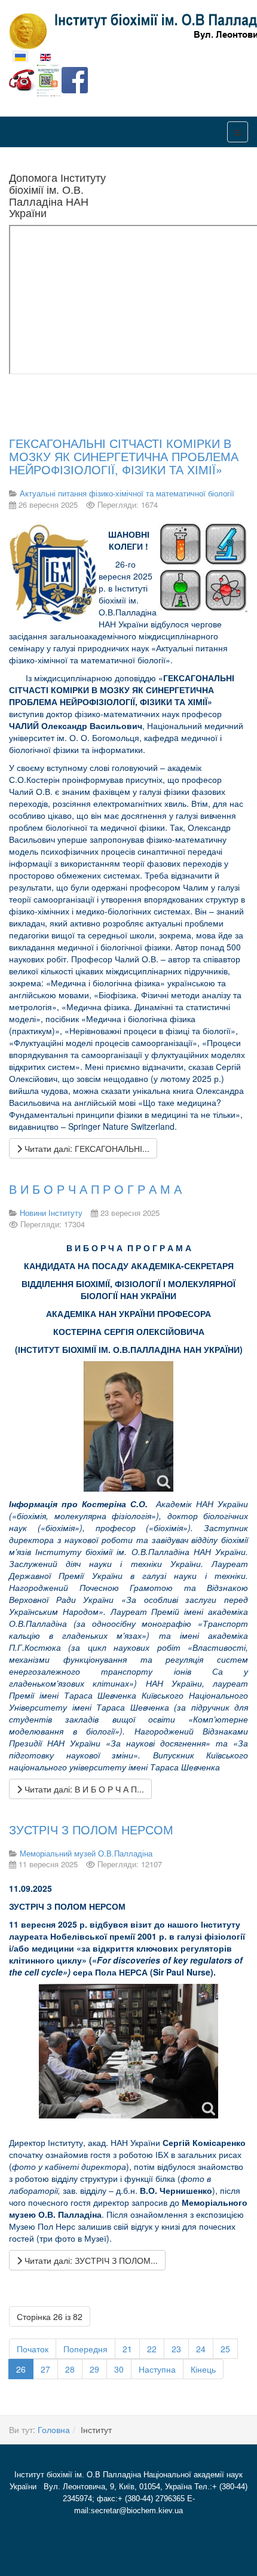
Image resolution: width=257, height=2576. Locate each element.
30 (119, 2369)
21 (127, 2349)
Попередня (85, 2349)
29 (94, 2369)
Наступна (157, 2369)
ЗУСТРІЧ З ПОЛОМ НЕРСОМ (91, 1829)
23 (176, 2349)
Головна (54, 2429)
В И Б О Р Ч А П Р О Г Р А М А (95, 1189)
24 (201, 2349)
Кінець (203, 2369)
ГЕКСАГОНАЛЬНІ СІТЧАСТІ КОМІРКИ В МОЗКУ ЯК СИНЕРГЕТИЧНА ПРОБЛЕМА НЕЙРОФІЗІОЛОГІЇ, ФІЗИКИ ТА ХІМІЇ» (124, 456)
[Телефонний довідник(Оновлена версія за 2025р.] (22, 79)
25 (225, 2349)
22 (152, 2349)
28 (70, 2369)
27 (45, 2369)
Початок (33, 2349)
